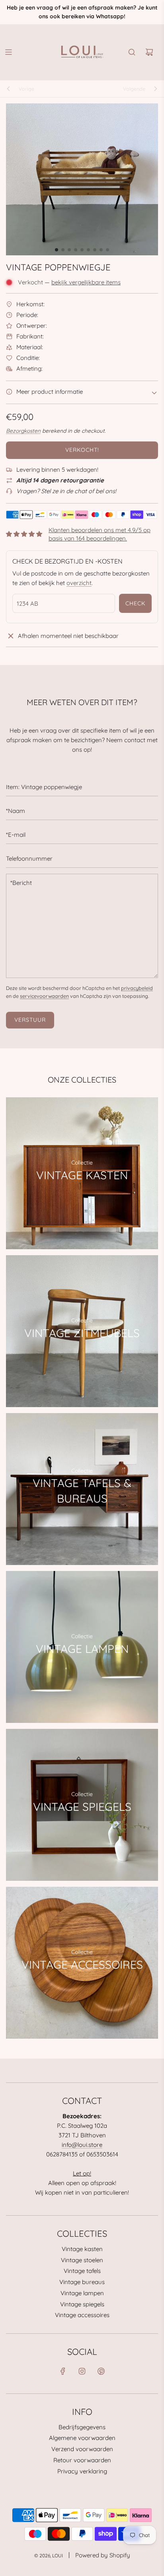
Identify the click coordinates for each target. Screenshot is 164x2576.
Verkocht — (69, 282)
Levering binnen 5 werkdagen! (57, 470)
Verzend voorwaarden (82, 2449)
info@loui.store (82, 2145)
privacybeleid (137, 988)
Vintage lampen (82, 2293)
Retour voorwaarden (82, 2460)
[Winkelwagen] (149, 52)
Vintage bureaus (82, 2282)
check (135, 603)
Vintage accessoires (82, 2315)
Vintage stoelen (82, 2260)
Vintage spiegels (82, 2304)
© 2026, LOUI (49, 2556)
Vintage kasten (82, 2249)
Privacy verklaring (82, 2471)
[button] (57, 250)
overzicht (79, 583)
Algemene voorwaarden (82, 2438)
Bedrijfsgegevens (82, 2427)
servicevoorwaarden (44, 996)
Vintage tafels (82, 2271)
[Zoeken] (132, 52)
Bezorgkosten (23, 431)
